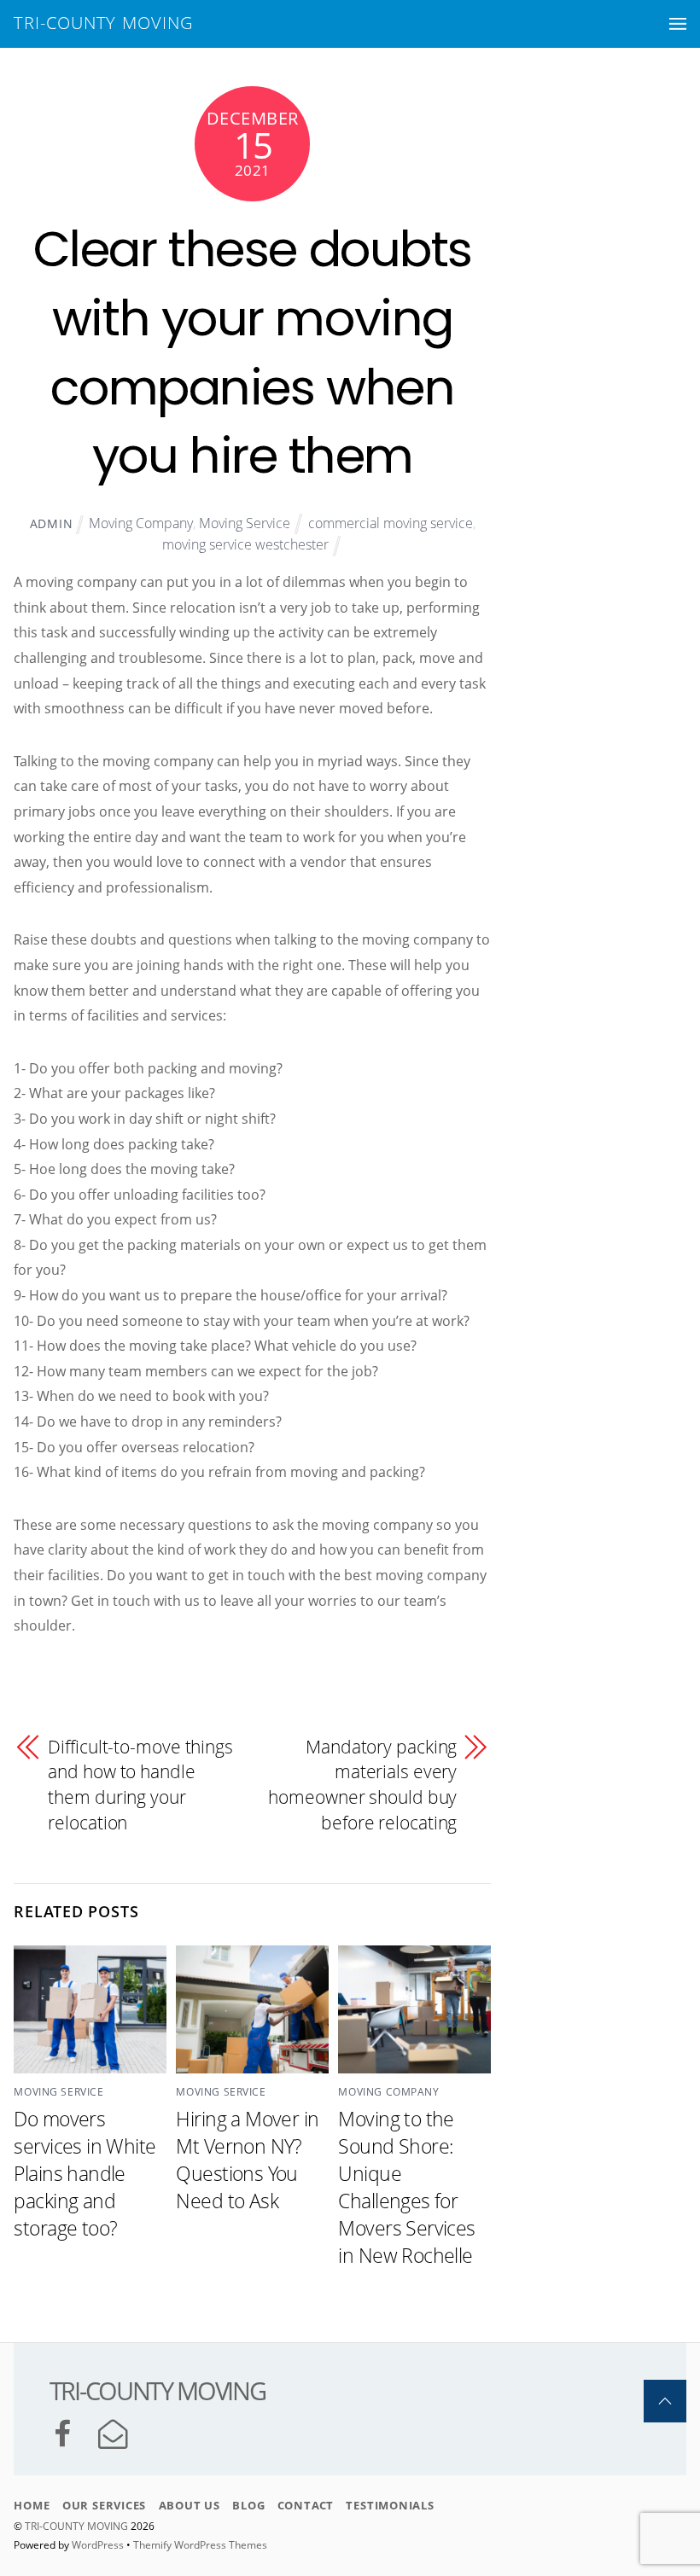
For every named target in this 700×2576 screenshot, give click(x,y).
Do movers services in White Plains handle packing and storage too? (85, 2173)
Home (32, 2505)
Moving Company (141, 523)
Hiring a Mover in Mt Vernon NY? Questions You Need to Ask (247, 2160)
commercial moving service (391, 523)
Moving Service (245, 523)
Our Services (104, 2505)
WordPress (98, 2545)
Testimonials (390, 2505)
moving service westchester (245, 544)
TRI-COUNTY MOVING (78, 2526)
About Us (190, 2505)
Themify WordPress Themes (200, 2545)
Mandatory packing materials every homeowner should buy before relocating (362, 1785)
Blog (248, 2505)
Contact (306, 2505)
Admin (52, 523)
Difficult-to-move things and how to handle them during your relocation (140, 1785)
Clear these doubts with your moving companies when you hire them (253, 352)
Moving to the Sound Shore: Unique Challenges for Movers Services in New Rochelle (406, 2187)
